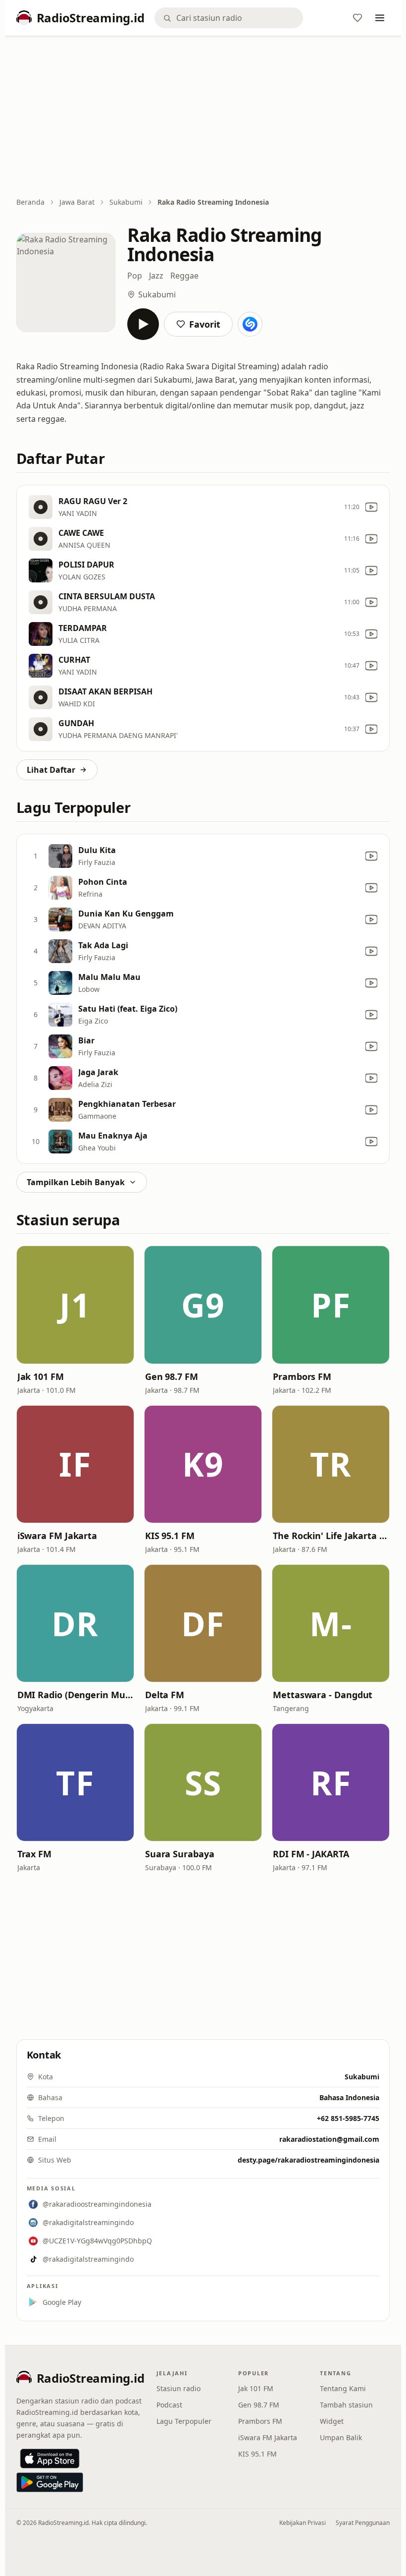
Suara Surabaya (180, 1854)
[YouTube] (371, 507)
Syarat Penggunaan (363, 2523)
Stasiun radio (178, 2388)
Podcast (169, 2405)
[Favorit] (357, 18)
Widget (332, 2421)
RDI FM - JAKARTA (311, 1854)
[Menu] (380, 18)
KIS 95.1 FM (170, 1536)
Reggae (184, 276)
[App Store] (50, 2459)
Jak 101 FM (41, 1376)
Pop (135, 276)
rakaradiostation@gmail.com (329, 2139)
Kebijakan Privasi (303, 2523)
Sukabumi (126, 202)
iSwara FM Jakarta (57, 1536)
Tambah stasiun (346, 2405)
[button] (75, 1305)
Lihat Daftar (51, 770)
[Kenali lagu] (250, 324)
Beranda (30, 202)
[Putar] (143, 324)
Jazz (156, 276)
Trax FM (34, 1854)
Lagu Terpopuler (184, 2421)
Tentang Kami (343, 2388)
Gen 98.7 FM (172, 1376)
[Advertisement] (203, 117)
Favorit (205, 324)
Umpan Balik (341, 2437)
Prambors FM (302, 1376)
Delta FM (165, 1695)
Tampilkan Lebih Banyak (76, 1182)
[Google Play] (50, 2482)
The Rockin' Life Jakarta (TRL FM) (331, 1536)
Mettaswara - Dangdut (323, 1695)
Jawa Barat (77, 202)
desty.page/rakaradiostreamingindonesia (308, 2160)
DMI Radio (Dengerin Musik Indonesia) (75, 1695)
